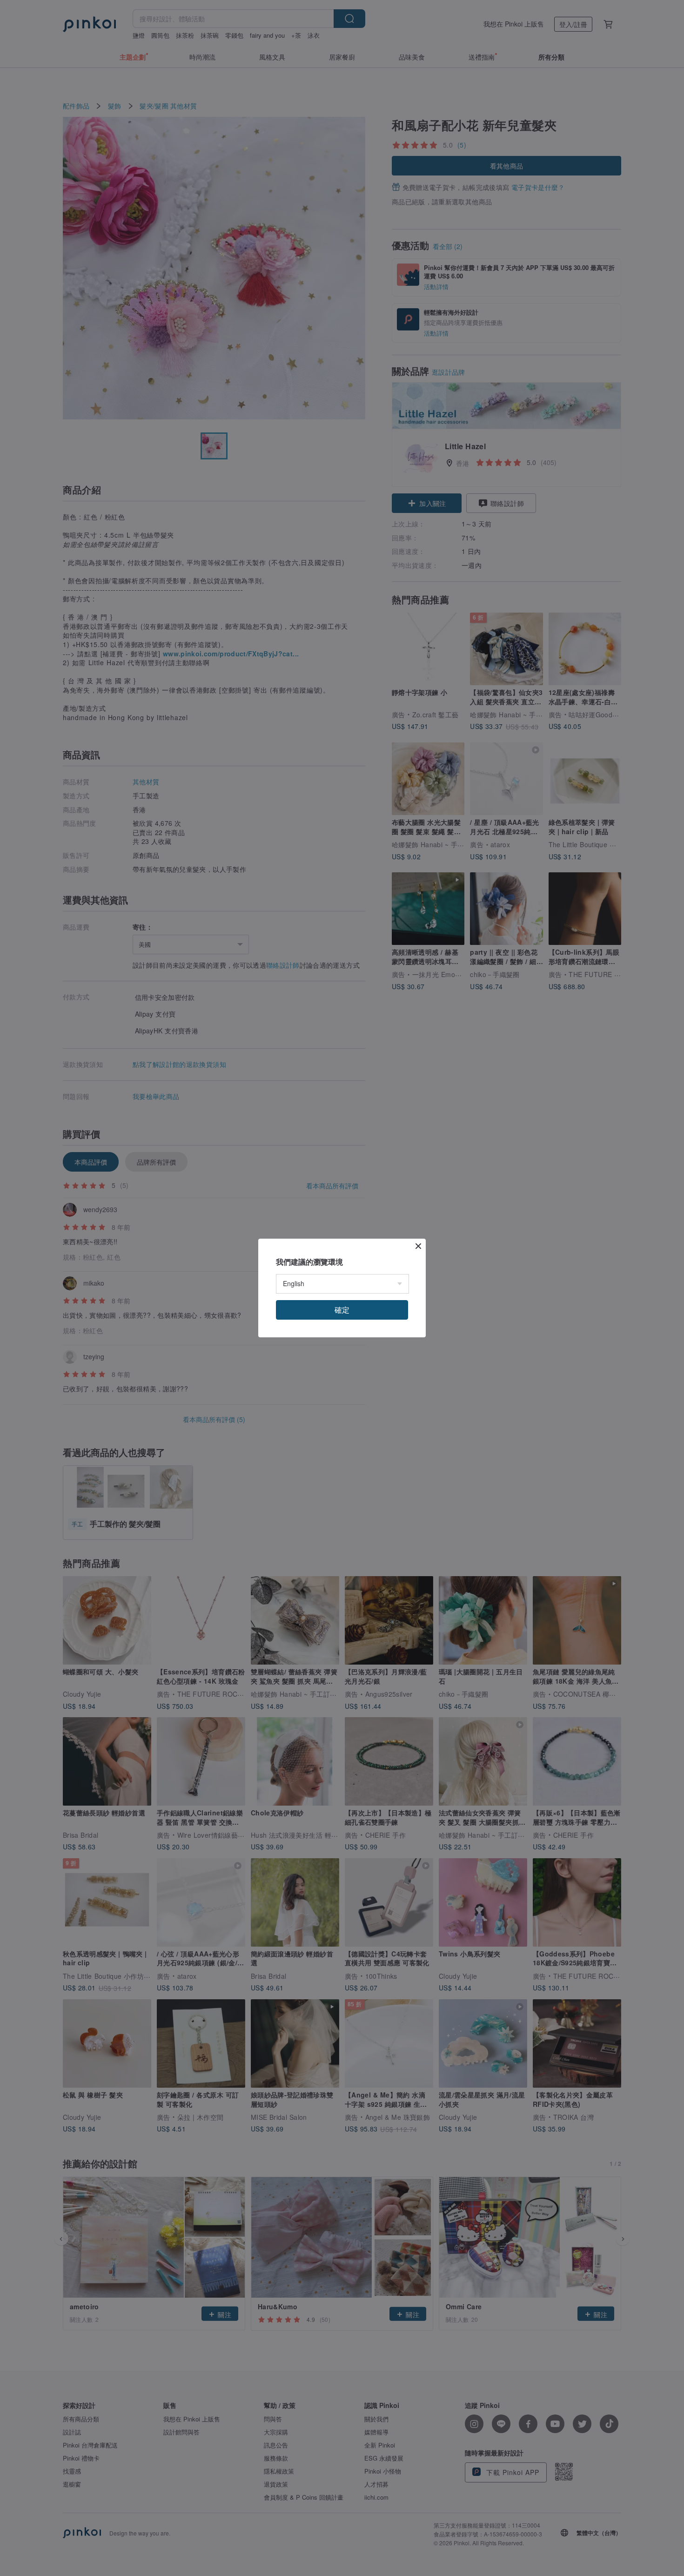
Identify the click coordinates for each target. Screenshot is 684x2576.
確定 (342, 1310)
